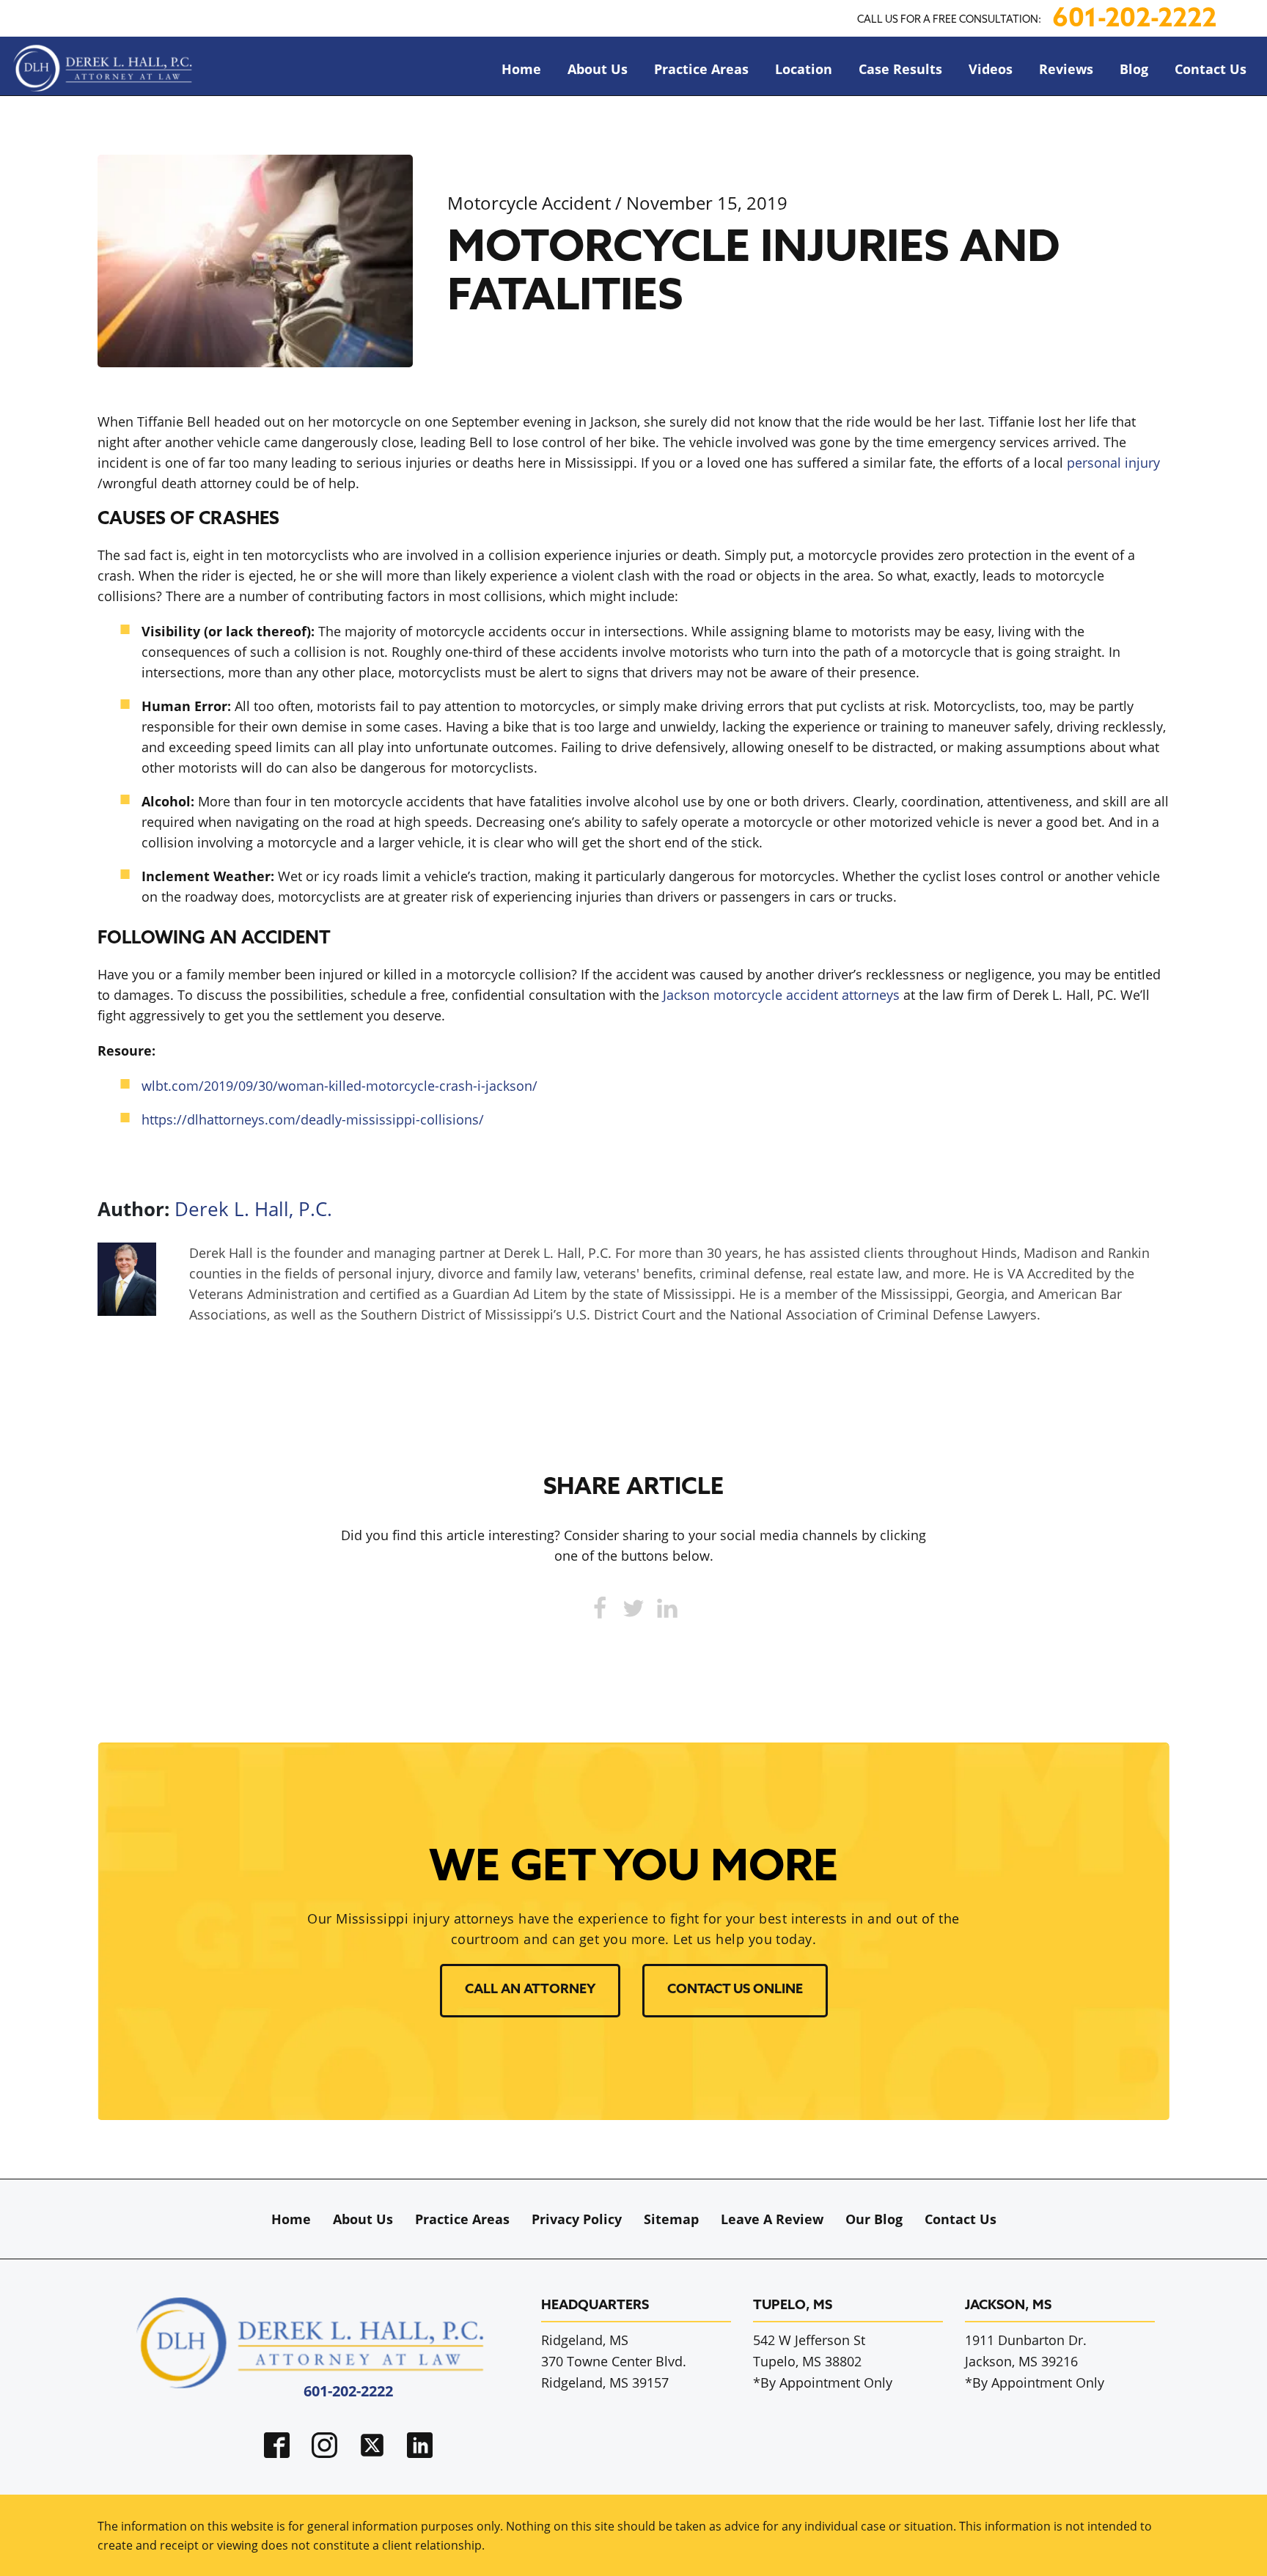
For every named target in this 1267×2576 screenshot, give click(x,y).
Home (521, 69)
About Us (598, 69)
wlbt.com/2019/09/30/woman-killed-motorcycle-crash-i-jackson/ (339, 1086)
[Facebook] (600, 1608)
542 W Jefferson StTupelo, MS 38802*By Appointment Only (823, 2361)
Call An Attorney (530, 1990)
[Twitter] (633, 1608)
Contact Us (1211, 69)
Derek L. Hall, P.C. (253, 1209)
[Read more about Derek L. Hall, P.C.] (127, 1311)
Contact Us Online (735, 1990)
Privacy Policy (577, 2219)
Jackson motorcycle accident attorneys (781, 995)
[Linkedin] (667, 1608)
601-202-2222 (1134, 20)
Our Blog (874, 2219)
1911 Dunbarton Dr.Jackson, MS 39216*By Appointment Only (1035, 2361)
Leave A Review (772, 2219)
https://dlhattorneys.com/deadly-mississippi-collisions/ (313, 1119)
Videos (991, 69)
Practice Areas (701, 69)
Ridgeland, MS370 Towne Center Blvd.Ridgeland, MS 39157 (614, 2361)
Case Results (900, 69)
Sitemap (671, 2219)
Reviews (1066, 69)
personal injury (1113, 463)
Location (804, 69)
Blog (1134, 69)
